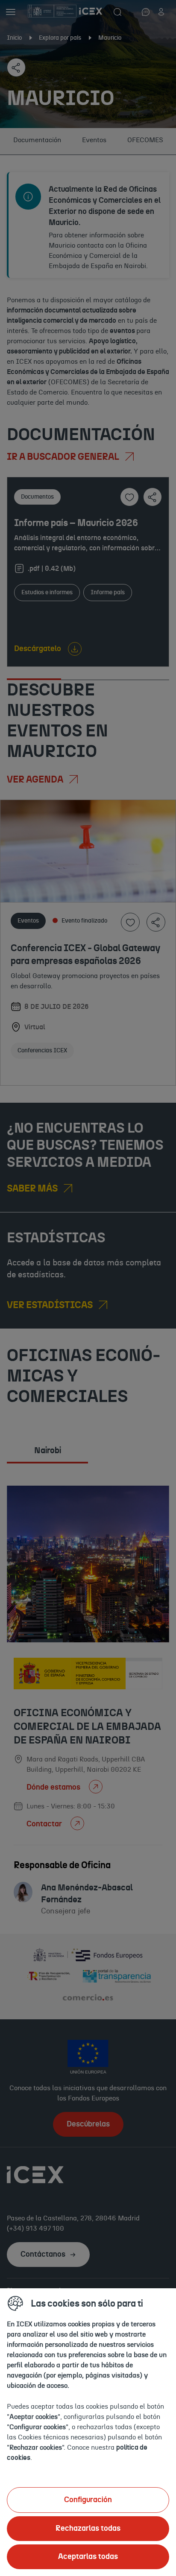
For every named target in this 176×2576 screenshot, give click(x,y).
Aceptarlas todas (88, 2557)
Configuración (88, 2500)
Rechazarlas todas (88, 2529)
